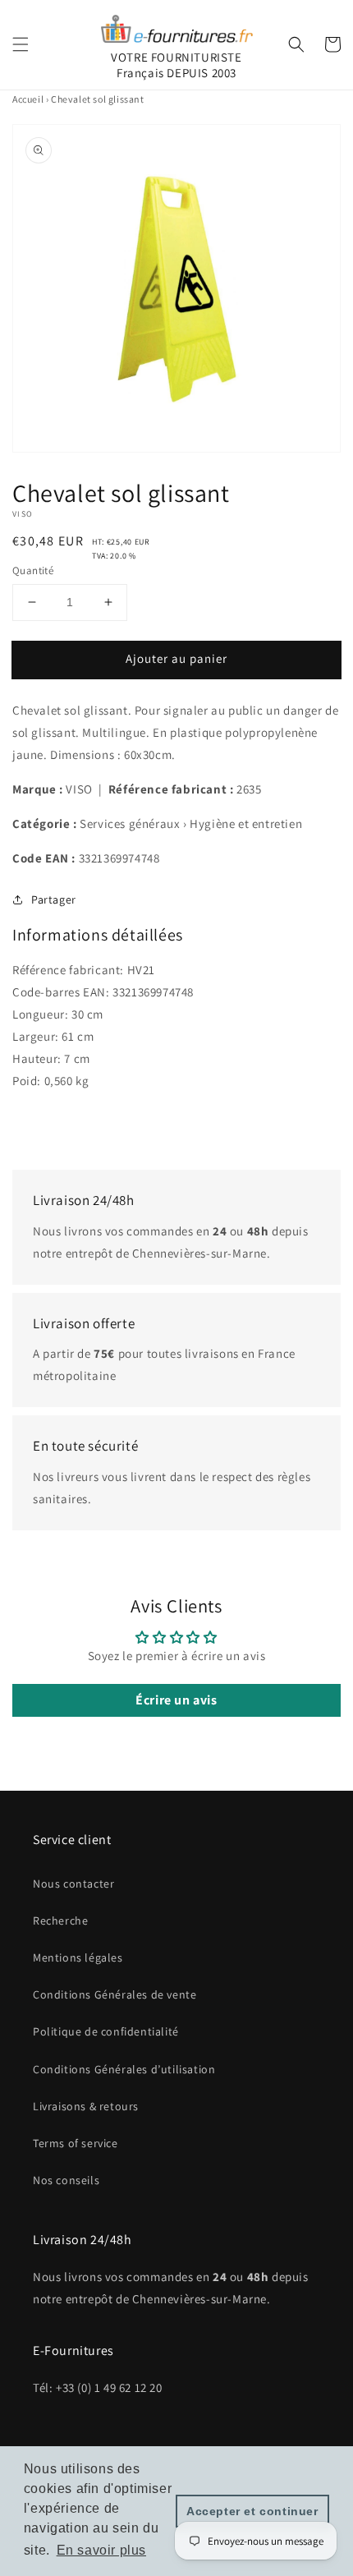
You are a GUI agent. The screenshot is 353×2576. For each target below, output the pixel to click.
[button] (21, 44)
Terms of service (76, 2143)
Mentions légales (78, 1957)
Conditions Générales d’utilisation (124, 2069)
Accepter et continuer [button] (252, 2511)
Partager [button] (54, 899)
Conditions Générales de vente (115, 1994)
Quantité (33, 570)
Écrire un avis (176, 1700)
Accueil (28, 99)
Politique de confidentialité (106, 2031)
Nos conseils (66, 2180)
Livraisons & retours (86, 2106)
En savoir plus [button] (101, 2550)
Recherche (60, 1920)
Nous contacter (73, 1884)
